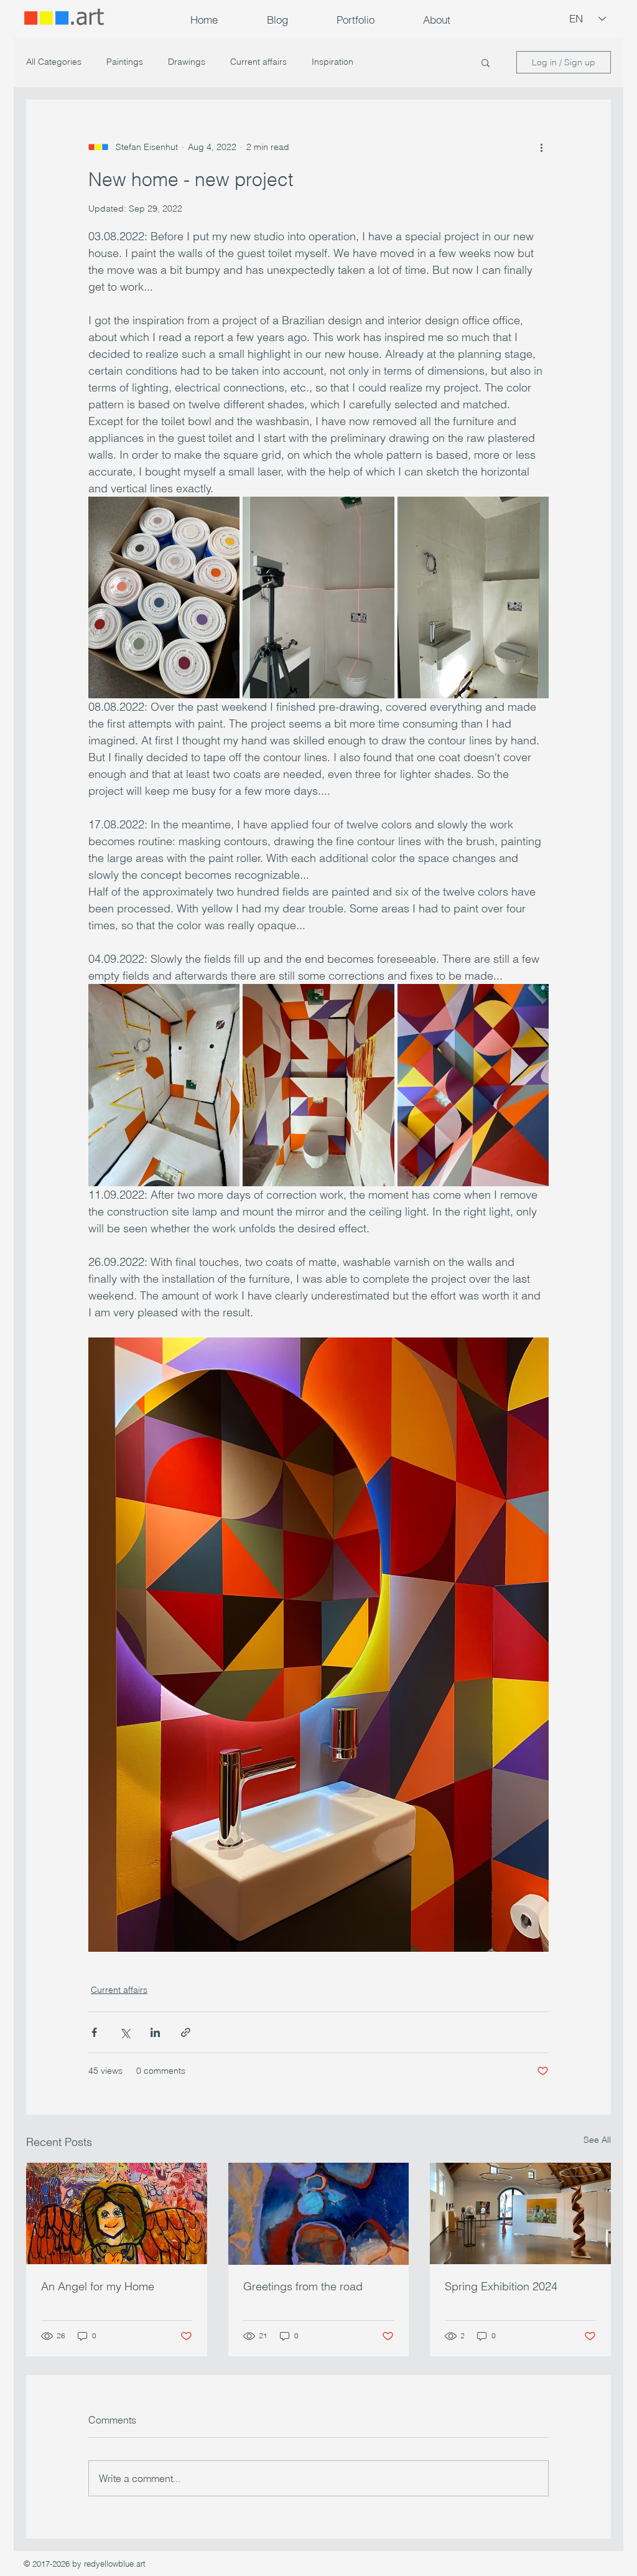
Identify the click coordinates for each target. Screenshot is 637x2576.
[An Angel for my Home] (117, 2213)
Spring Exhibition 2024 (501, 2286)
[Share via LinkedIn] (155, 2032)
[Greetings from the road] (319, 2214)
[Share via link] (186, 2032)
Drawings (187, 62)
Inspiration (332, 62)
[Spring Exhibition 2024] (520, 2213)
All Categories (54, 62)
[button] (356, 20)
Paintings (125, 62)
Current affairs (258, 62)
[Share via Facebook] (94, 2032)
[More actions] (541, 147)
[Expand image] (164, 597)
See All (597, 2140)
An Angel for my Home (98, 2286)
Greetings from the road (303, 2286)
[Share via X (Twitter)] (125, 2032)
